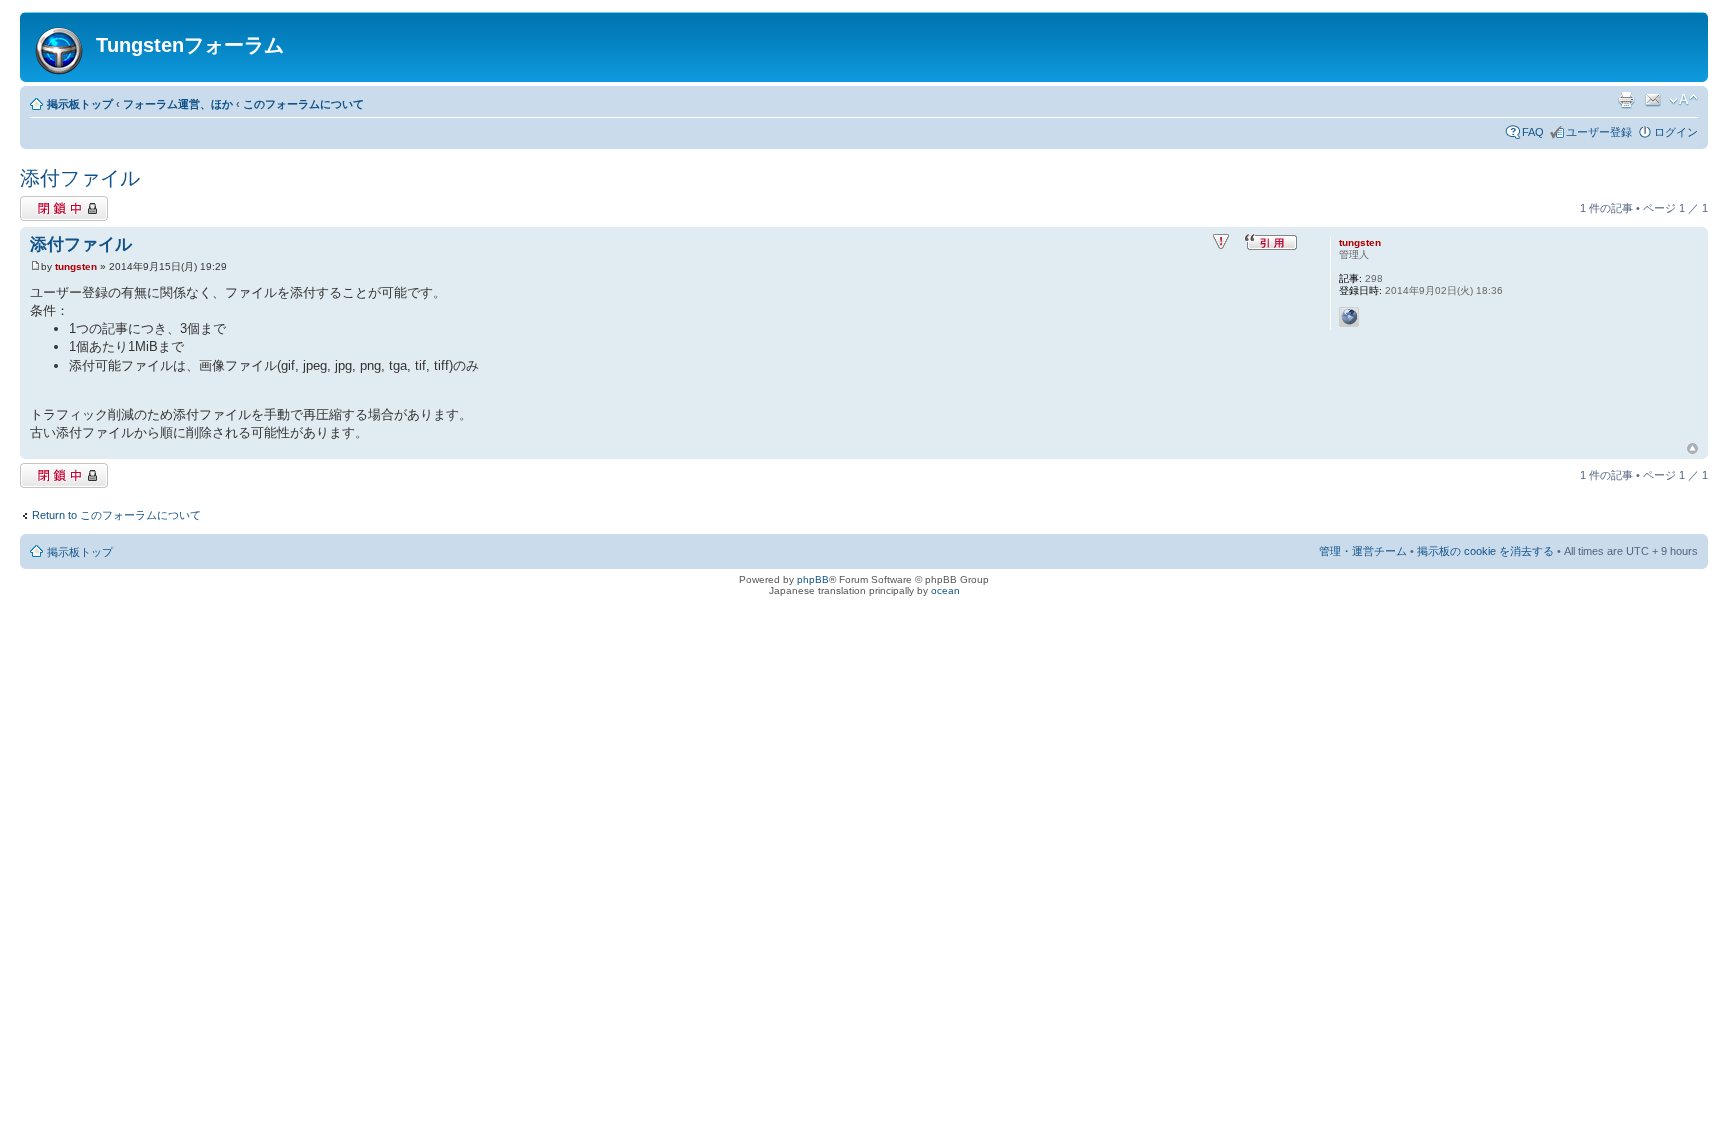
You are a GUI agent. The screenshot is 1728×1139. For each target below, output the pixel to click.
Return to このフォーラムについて (116, 515)
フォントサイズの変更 (1683, 100)
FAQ (1533, 132)
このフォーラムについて (303, 104)
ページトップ (1692, 449)
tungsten (76, 266)
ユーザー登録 (1599, 132)
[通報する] (1221, 242)
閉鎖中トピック (58, 203)
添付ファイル (80, 178)
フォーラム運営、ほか (178, 104)
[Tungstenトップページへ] (60, 47)
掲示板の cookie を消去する (1485, 551)
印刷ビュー (1626, 100)
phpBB (813, 579)
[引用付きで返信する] (1271, 242)
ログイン (1676, 132)
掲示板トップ (80, 104)
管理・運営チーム (1363, 551)
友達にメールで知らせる (1653, 100)
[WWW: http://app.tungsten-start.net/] (1349, 317)
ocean (945, 590)
